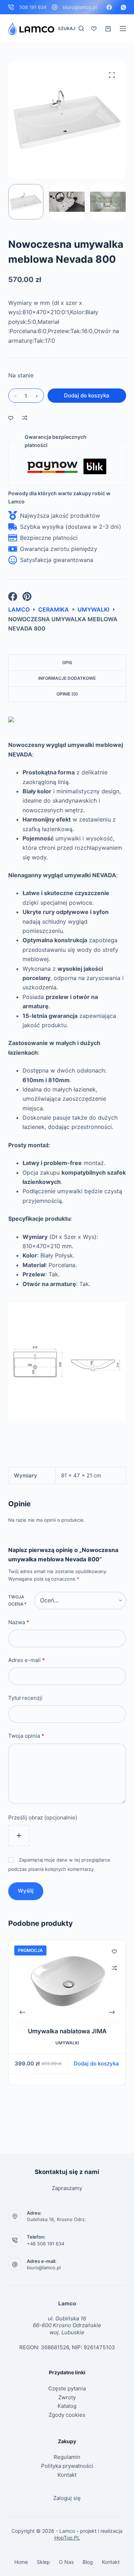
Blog (88, 2562)
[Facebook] (109, 7)
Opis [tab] (67, 662)
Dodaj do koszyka (87, 395)
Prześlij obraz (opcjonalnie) (43, 1817)
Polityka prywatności (67, 2466)
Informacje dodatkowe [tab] (67, 678)
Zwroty (67, 2397)
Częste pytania (67, 2388)
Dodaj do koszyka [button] (96, 2063)
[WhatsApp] (123, 7)
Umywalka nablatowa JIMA (67, 2031)
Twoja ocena (17, 1600)
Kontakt (67, 2475)
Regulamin (67, 2457)
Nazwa (19, 1622)
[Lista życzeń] (94, 29)
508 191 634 (33, 7)
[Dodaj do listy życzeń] (11, 418)
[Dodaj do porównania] (25, 418)
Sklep (43, 2562)
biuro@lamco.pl (80, 7)
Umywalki (67, 2043)
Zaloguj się (67, 2498)
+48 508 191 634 (46, 2244)
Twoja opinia (26, 1736)
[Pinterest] (27, 596)
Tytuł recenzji (25, 1698)
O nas (66, 2562)
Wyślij (26, 1891)
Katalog (67, 2406)
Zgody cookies (67, 2415)
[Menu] (123, 29)
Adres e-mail (27, 1660)
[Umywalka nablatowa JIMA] (67, 1979)
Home (21, 2562)
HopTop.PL (67, 2538)
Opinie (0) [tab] (67, 694)
